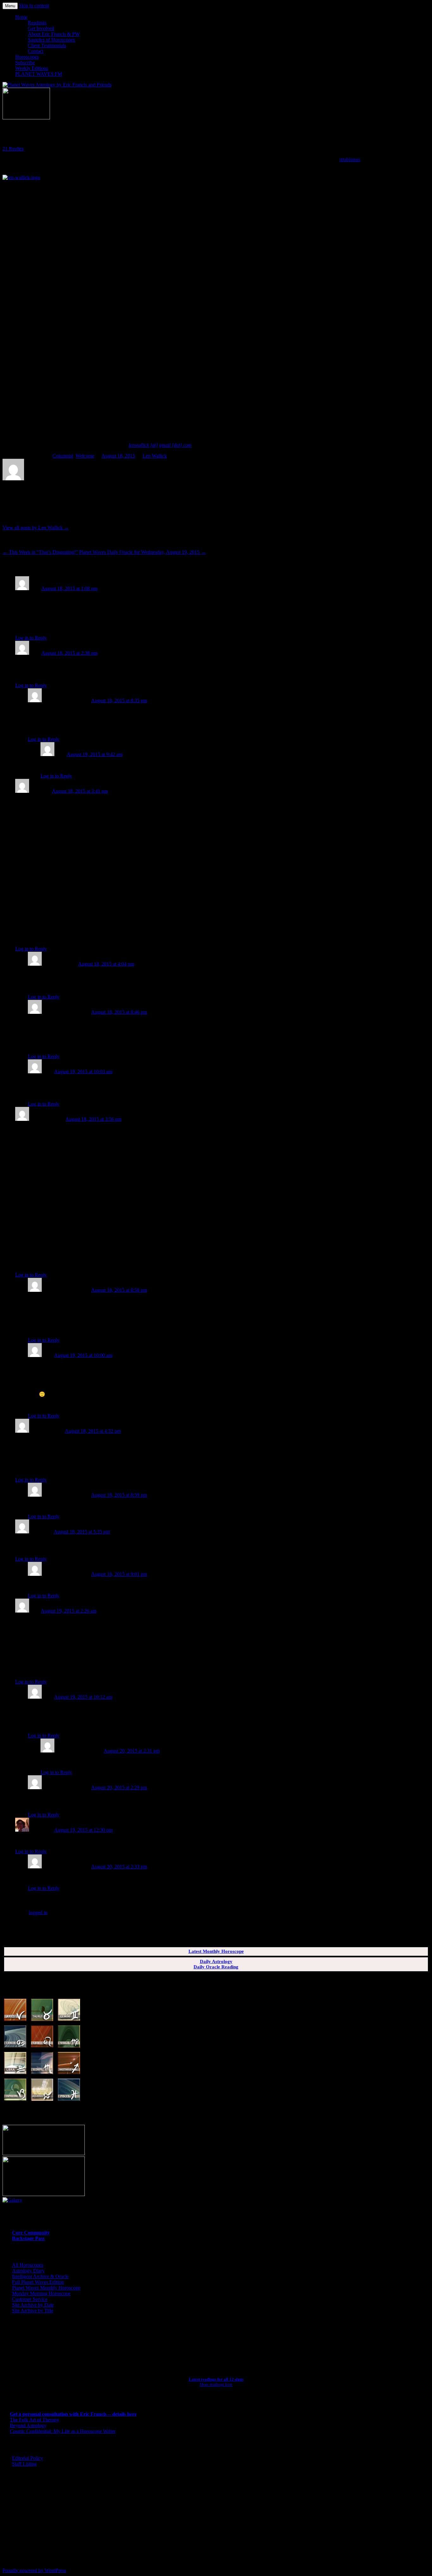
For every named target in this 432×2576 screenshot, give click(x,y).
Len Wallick (155, 456)
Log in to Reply (31, 638)
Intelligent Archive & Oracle (40, 2276)
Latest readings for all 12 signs (216, 2379)
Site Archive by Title (33, 2311)
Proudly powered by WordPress (34, 2570)
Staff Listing (24, 2464)
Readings (37, 23)
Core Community (31, 2233)
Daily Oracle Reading (216, 1967)
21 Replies (13, 149)
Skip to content (34, 6)
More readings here (216, 2384)
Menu (10, 6)
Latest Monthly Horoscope (216, 1951)
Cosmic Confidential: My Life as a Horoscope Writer (63, 2431)
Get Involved (41, 28)
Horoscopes (27, 57)
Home (21, 17)
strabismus (350, 159)
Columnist (63, 456)
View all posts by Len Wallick (36, 528)
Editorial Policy (28, 2458)
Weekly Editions (32, 68)
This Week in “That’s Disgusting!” (40, 552)
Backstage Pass (28, 2238)
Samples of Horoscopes (51, 40)
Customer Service (30, 2299)
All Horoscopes (28, 2265)
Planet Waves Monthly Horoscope (46, 2288)
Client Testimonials (47, 45)
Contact (36, 51)
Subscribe (25, 63)
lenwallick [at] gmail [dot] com (160, 445)
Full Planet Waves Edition (38, 2282)
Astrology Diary (28, 2271)
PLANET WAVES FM (39, 74)
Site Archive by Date (33, 2305)
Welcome (85, 456)
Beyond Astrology (28, 2425)
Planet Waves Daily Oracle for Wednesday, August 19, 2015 (142, 552)
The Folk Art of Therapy (34, 2420)
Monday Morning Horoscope (41, 2293)
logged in (38, 1913)
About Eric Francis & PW (54, 34)
